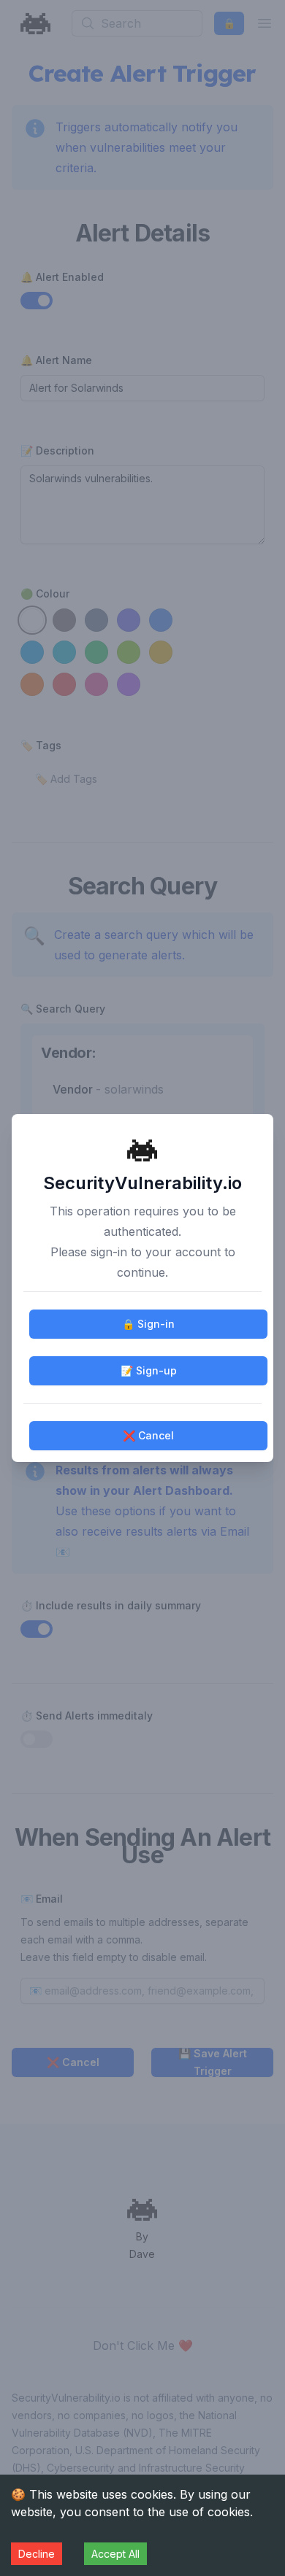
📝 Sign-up (149, 1370)
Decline (37, 2554)
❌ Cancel (148, 1435)
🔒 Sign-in (148, 1324)
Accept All (115, 2554)
